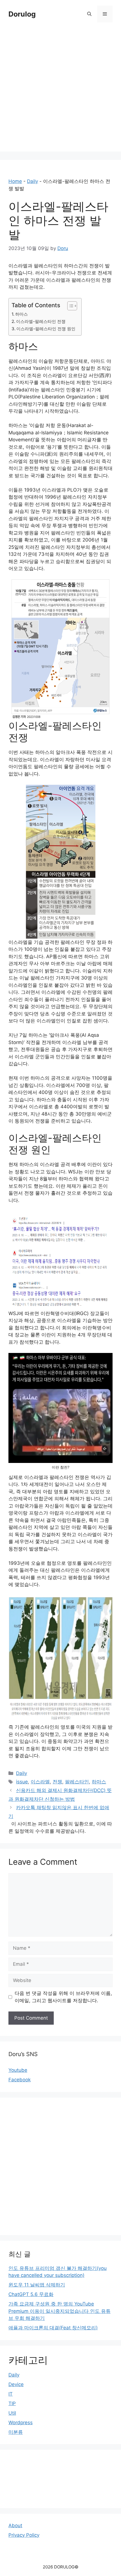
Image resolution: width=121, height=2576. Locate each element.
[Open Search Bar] (89, 14)
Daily (33, 181)
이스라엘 (40, 1782)
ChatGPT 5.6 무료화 (31, 2294)
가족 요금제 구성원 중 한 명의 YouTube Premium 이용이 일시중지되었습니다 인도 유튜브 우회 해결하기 (60, 2311)
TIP (12, 2403)
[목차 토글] (69, 306)
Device (16, 2384)
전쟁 (57, 1782)
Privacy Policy (24, 2535)
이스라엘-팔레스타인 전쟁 (41, 321)
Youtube (18, 2070)
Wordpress (21, 2423)
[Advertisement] (60, 91)
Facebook (20, 2080)
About (15, 2525)
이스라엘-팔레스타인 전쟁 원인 (46, 329)
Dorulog (22, 14)
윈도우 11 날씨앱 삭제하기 (37, 2285)
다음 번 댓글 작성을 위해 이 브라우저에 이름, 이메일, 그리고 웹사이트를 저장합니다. (63, 1997)
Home (15, 181)
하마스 (22, 314)
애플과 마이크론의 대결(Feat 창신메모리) (53, 2328)
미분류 (16, 2432)
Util (12, 2413)
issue (22, 1782)
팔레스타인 (77, 1782)
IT (11, 2394)
